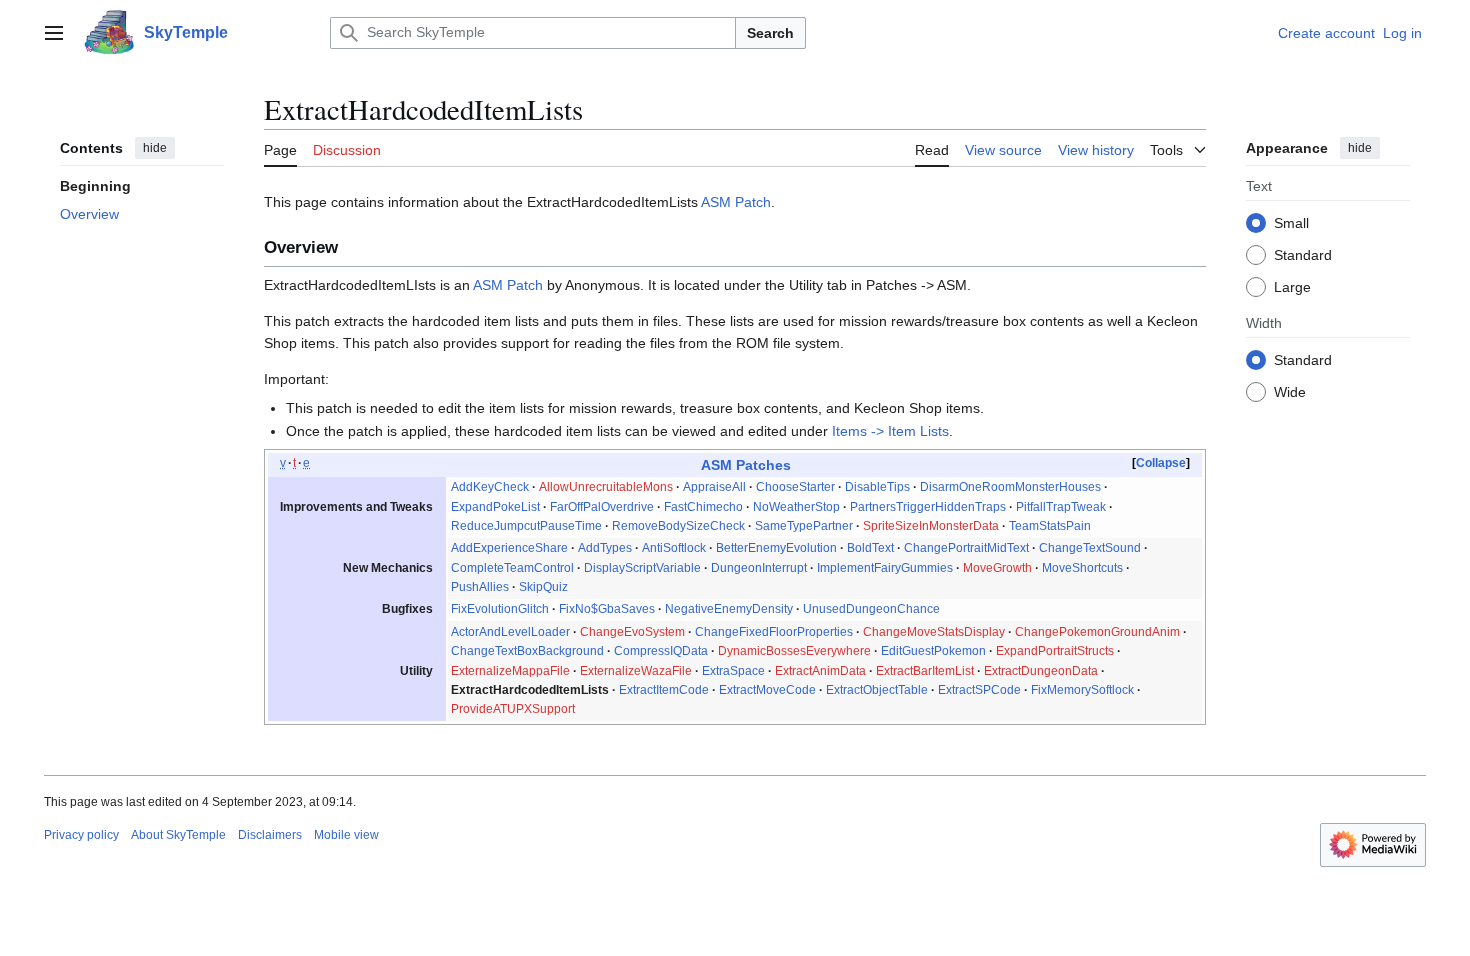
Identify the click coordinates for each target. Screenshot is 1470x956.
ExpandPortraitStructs (1055, 651)
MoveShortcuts (1082, 568)
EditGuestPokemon (933, 651)
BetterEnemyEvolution (776, 548)
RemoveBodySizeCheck (678, 526)
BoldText (870, 548)
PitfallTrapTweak (1061, 507)
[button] (54, 33)
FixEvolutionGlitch (500, 609)
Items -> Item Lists (890, 431)
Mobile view (346, 835)
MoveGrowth (997, 568)
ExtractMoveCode (767, 690)
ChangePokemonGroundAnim (1097, 632)
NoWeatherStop (796, 507)
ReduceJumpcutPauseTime (526, 526)
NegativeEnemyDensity (729, 609)
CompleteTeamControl (512, 568)
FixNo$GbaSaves (607, 609)
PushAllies (480, 587)
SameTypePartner (804, 526)
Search (770, 33)
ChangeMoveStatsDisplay (934, 632)
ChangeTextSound (1090, 548)
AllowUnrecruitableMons (606, 487)
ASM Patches (746, 465)
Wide (1290, 392)
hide (155, 148)
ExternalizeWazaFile (636, 671)
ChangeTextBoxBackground (527, 651)
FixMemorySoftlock (1082, 690)
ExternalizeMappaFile (510, 671)
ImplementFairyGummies (885, 568)
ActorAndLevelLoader (510, 632)
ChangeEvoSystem (632, 632)
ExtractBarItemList (925, 671)
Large (1292, 287)
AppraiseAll (714, 487)
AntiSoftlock (674, 548)
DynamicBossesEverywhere (794, 651)
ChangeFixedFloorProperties (774, 632)
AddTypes (605, 548)
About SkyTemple (178, 835)
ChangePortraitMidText (966, 548)
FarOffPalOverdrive (602, 507)
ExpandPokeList (495, 507)
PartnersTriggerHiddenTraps (928, 507)
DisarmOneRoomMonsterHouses (1010, 487)
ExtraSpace (733, 671)
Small (1291, 223)
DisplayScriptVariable (642, 568)
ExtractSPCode (979, 690)
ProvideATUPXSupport (513, 709)
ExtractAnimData (820, 671)
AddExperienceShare (509, 548)
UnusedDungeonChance (871, 609)
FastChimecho (703, 507)
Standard (1303, 255)
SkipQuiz (543, 587)
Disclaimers (270, 835)
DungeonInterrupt (759, 568)
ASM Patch (736, 202)
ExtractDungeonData (1041, 671)
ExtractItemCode (664, 690)
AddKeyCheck (490, 487)
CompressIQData (661, 651)
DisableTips (877, 487)
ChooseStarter (795, 487)
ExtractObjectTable (877, 690)
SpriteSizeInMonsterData (931, 526)
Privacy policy (81, 835)
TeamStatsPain (1050, 526)
